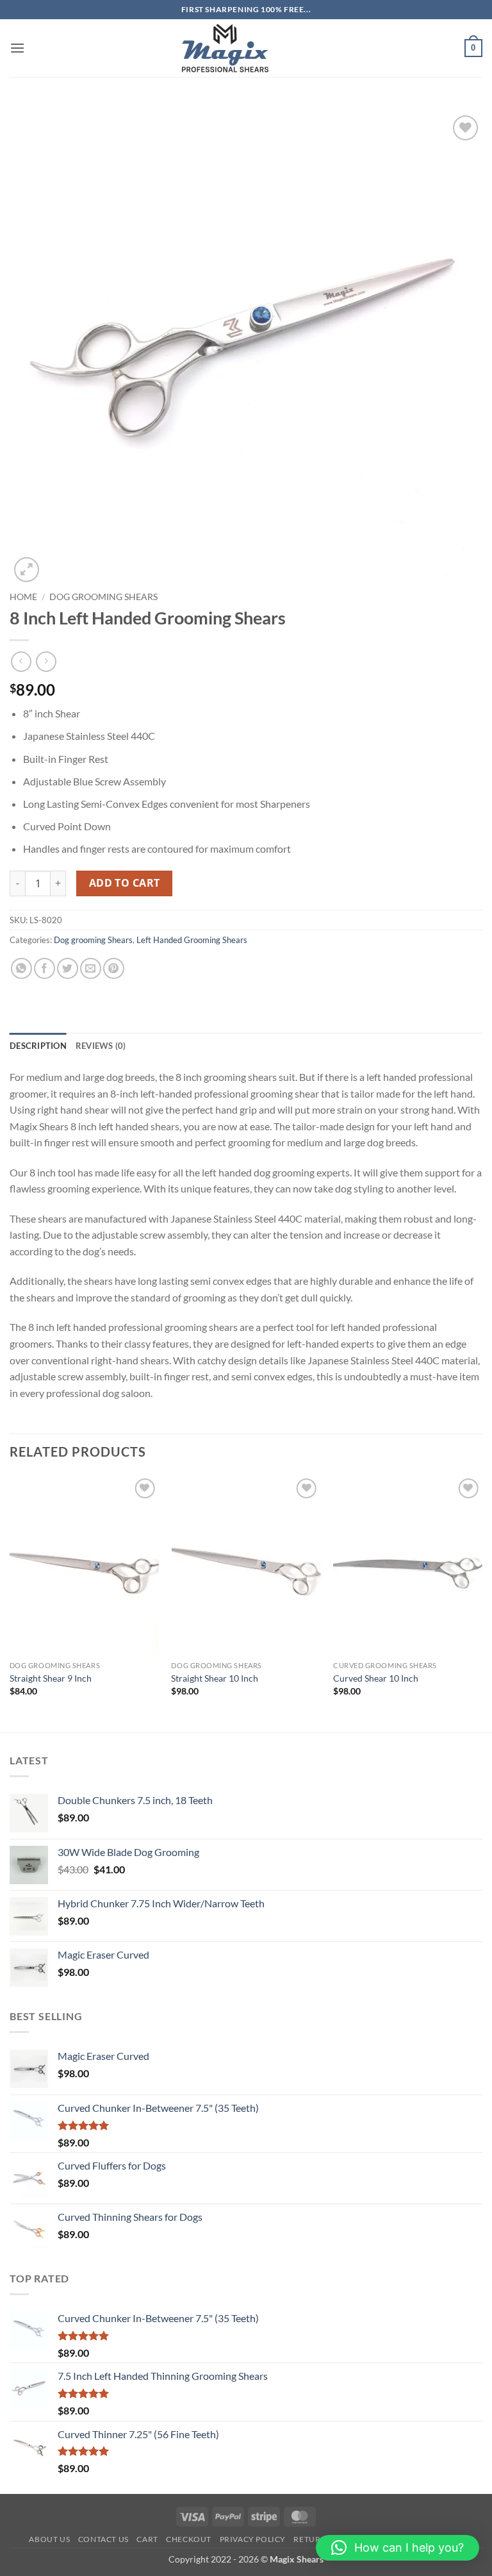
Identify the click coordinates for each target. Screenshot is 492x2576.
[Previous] (10, 1602)
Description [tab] (38, 1046)
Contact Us (103, 2539)
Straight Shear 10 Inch (215, 1678)
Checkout (189, 2539)
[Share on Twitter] (68, 968)
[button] (17, 48)
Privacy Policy (253, 2539)
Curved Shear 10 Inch (376, 1678)
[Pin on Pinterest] (114, 968)
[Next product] (21, 661)
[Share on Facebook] (45, 968)
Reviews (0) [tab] (101, 1046)
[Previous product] (46, 661)
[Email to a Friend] (91, 968)
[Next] (482, 1602)
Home (23, 597)
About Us (49, 2539)
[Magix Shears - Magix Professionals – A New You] (225, 48)
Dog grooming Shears (103, 597)
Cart (147, 2539)
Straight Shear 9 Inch (51, 1678)
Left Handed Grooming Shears (192, 940)
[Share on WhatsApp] (21, 968)
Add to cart (125, 883)
